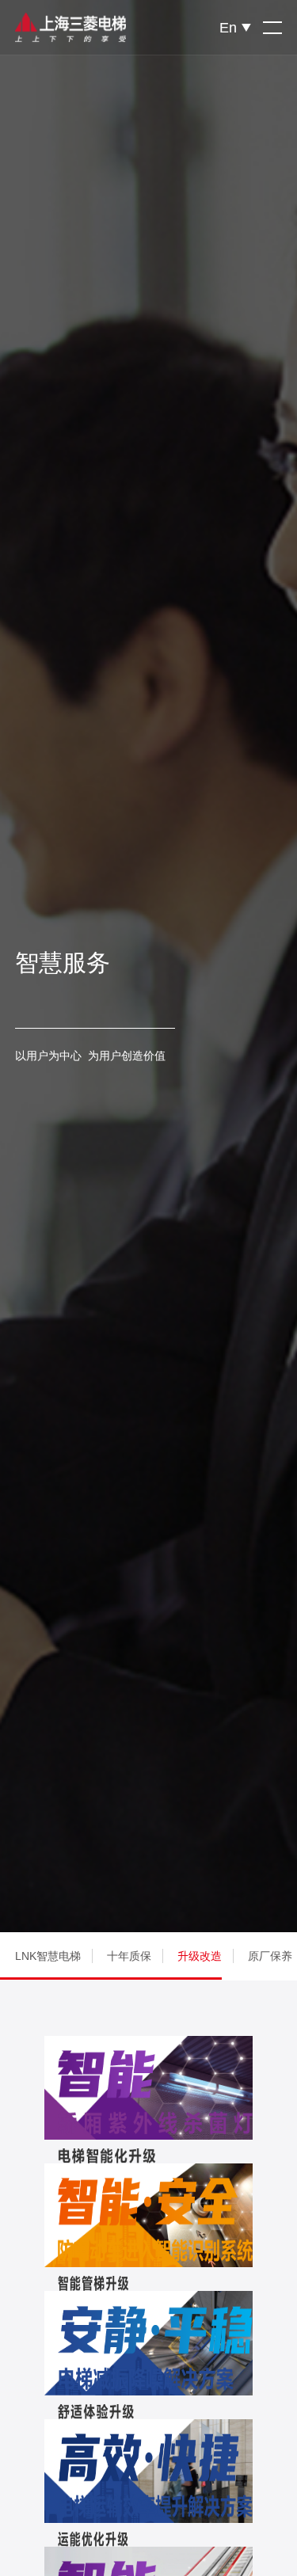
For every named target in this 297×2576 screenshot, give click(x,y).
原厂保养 (270, 1956)
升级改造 (200, 1956)
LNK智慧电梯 (48, 1956)
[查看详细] (148, 2087)
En (228, 28)
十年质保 (129, 1956)
